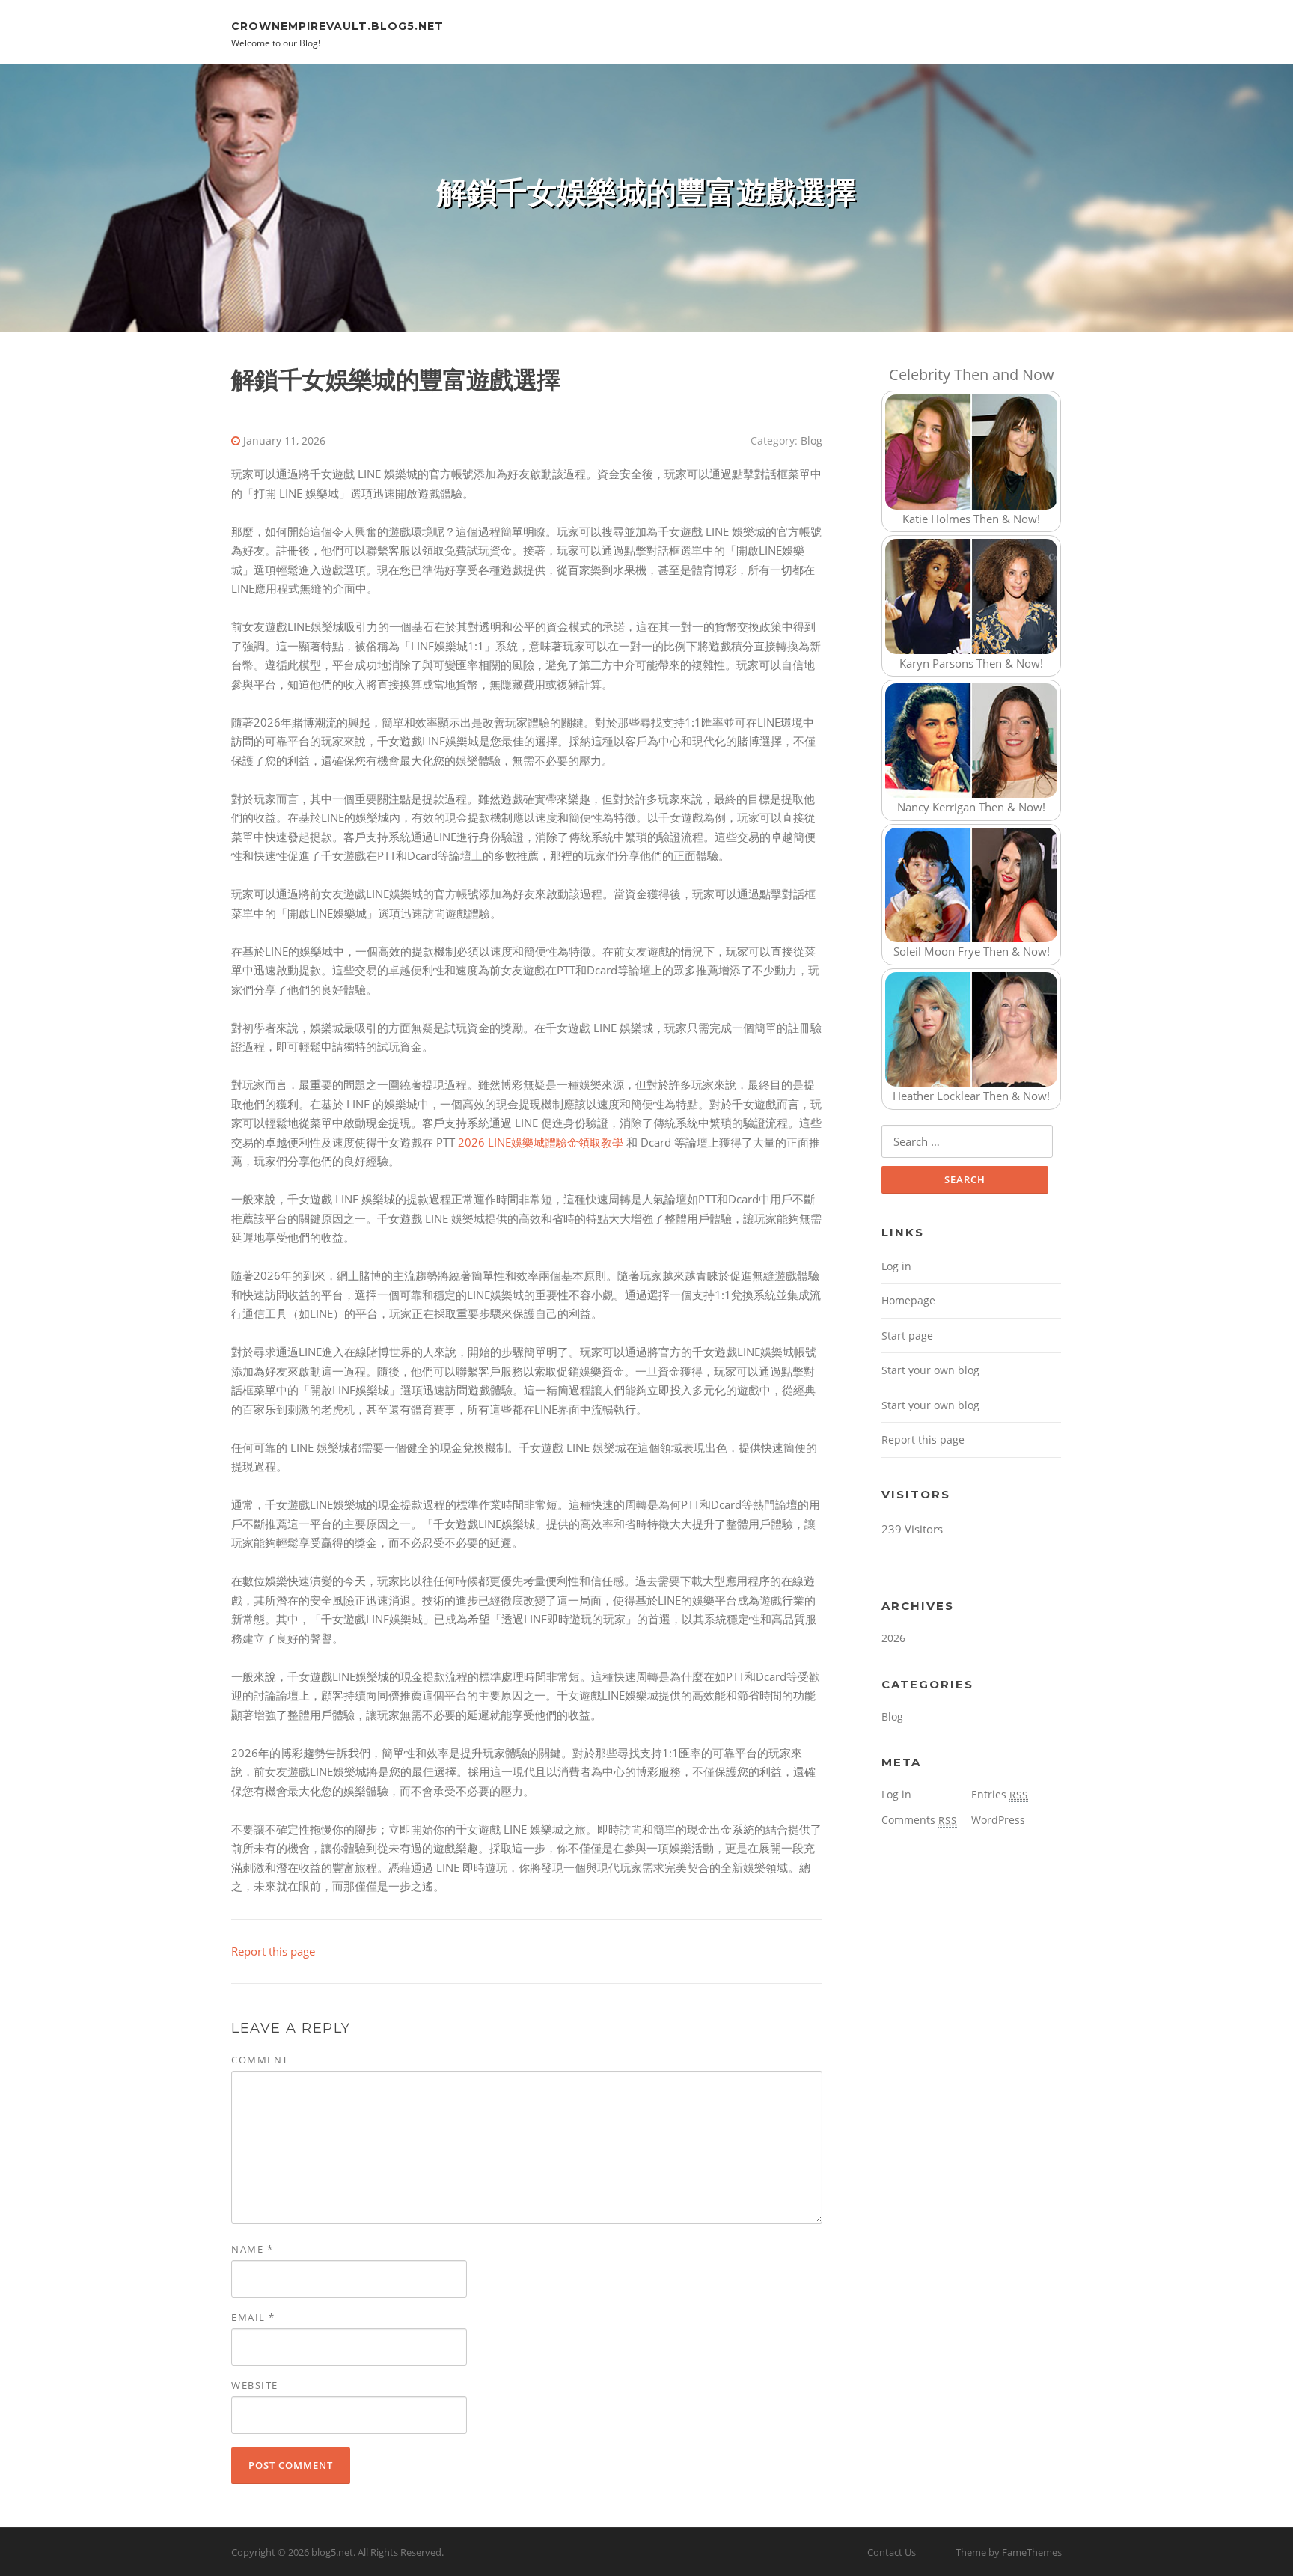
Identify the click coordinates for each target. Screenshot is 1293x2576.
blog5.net (332, 2552)
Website (255, 2385)
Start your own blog (930, 1370)
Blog (811, 440)
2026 (893, 1638)
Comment (260, 2060)
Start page (907, 1336)
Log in (896, 1266)
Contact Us (892, 2552)
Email (253, 2317)
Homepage (908, 1300)
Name (252, 2249)
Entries (1000, 1794)
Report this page (273, 1951)
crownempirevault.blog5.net (337, 25)
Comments (919, 1820)
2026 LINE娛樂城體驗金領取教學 (541, 1142)
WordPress (998, 1820)
